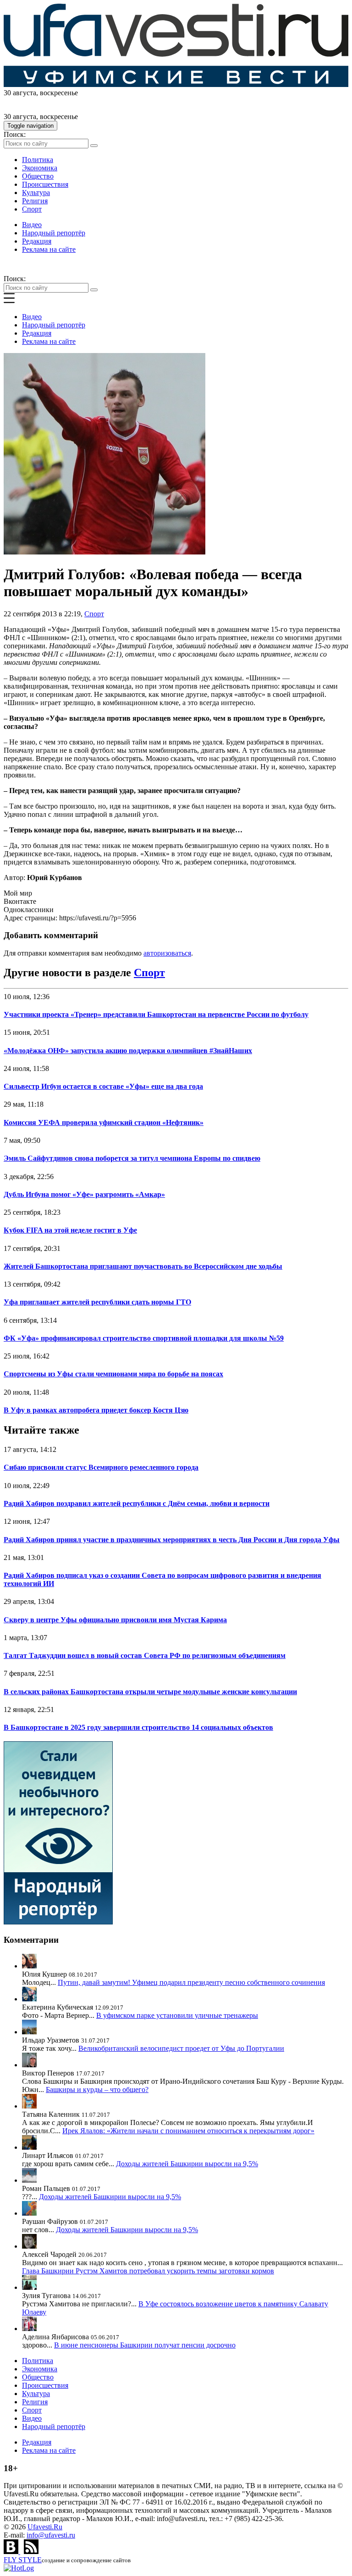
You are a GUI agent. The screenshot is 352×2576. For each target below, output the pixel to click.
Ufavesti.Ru (45, 2527)
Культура (36, 193)
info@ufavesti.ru (51, 2535)
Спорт (32, 209)
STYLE (23, 2560)
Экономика (40, 168)
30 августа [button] (20, 93)
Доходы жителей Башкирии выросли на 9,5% (187, 2164)
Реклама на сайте (49, 249)
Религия (35, 201)
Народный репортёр (54, 233)
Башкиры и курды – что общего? (97, 2090)
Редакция (37, 241)
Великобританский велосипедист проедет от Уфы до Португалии (181, 2048)
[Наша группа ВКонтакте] (12, 2552)
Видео (32, 225)
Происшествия (45, 184)
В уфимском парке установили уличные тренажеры (177, 2015)
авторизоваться (167, 953)
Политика (38, 160)
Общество (38, 176)
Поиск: (15, 134)
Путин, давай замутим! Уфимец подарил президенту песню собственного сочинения (191, 1982)
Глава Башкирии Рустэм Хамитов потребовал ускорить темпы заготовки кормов (148, 2271)
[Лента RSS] (31, 2552)
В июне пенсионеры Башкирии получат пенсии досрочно (145, 2345)
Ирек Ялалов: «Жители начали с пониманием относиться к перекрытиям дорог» (188, 2131)
